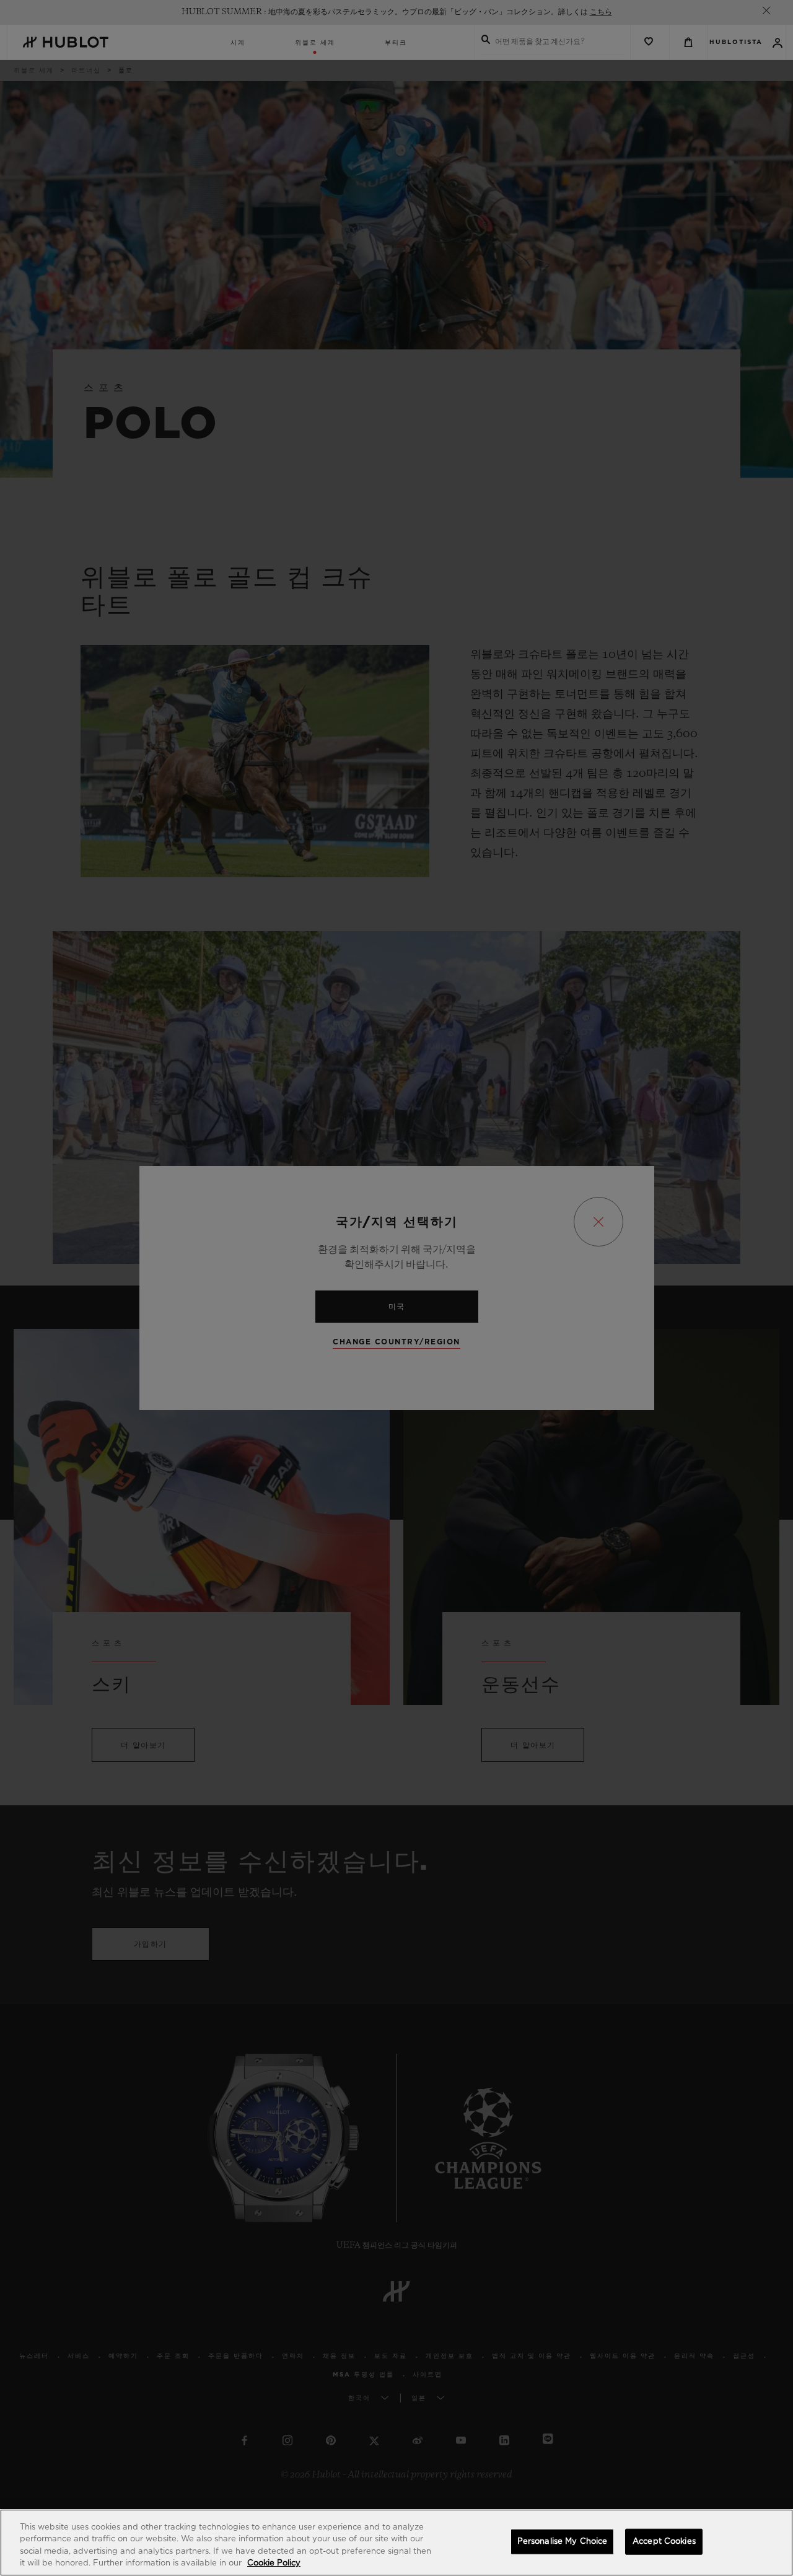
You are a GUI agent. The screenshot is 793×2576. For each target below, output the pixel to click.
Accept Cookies (664, 2542)
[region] (396, 2543)
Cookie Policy (274, 2563)
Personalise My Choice (563, 2542)
